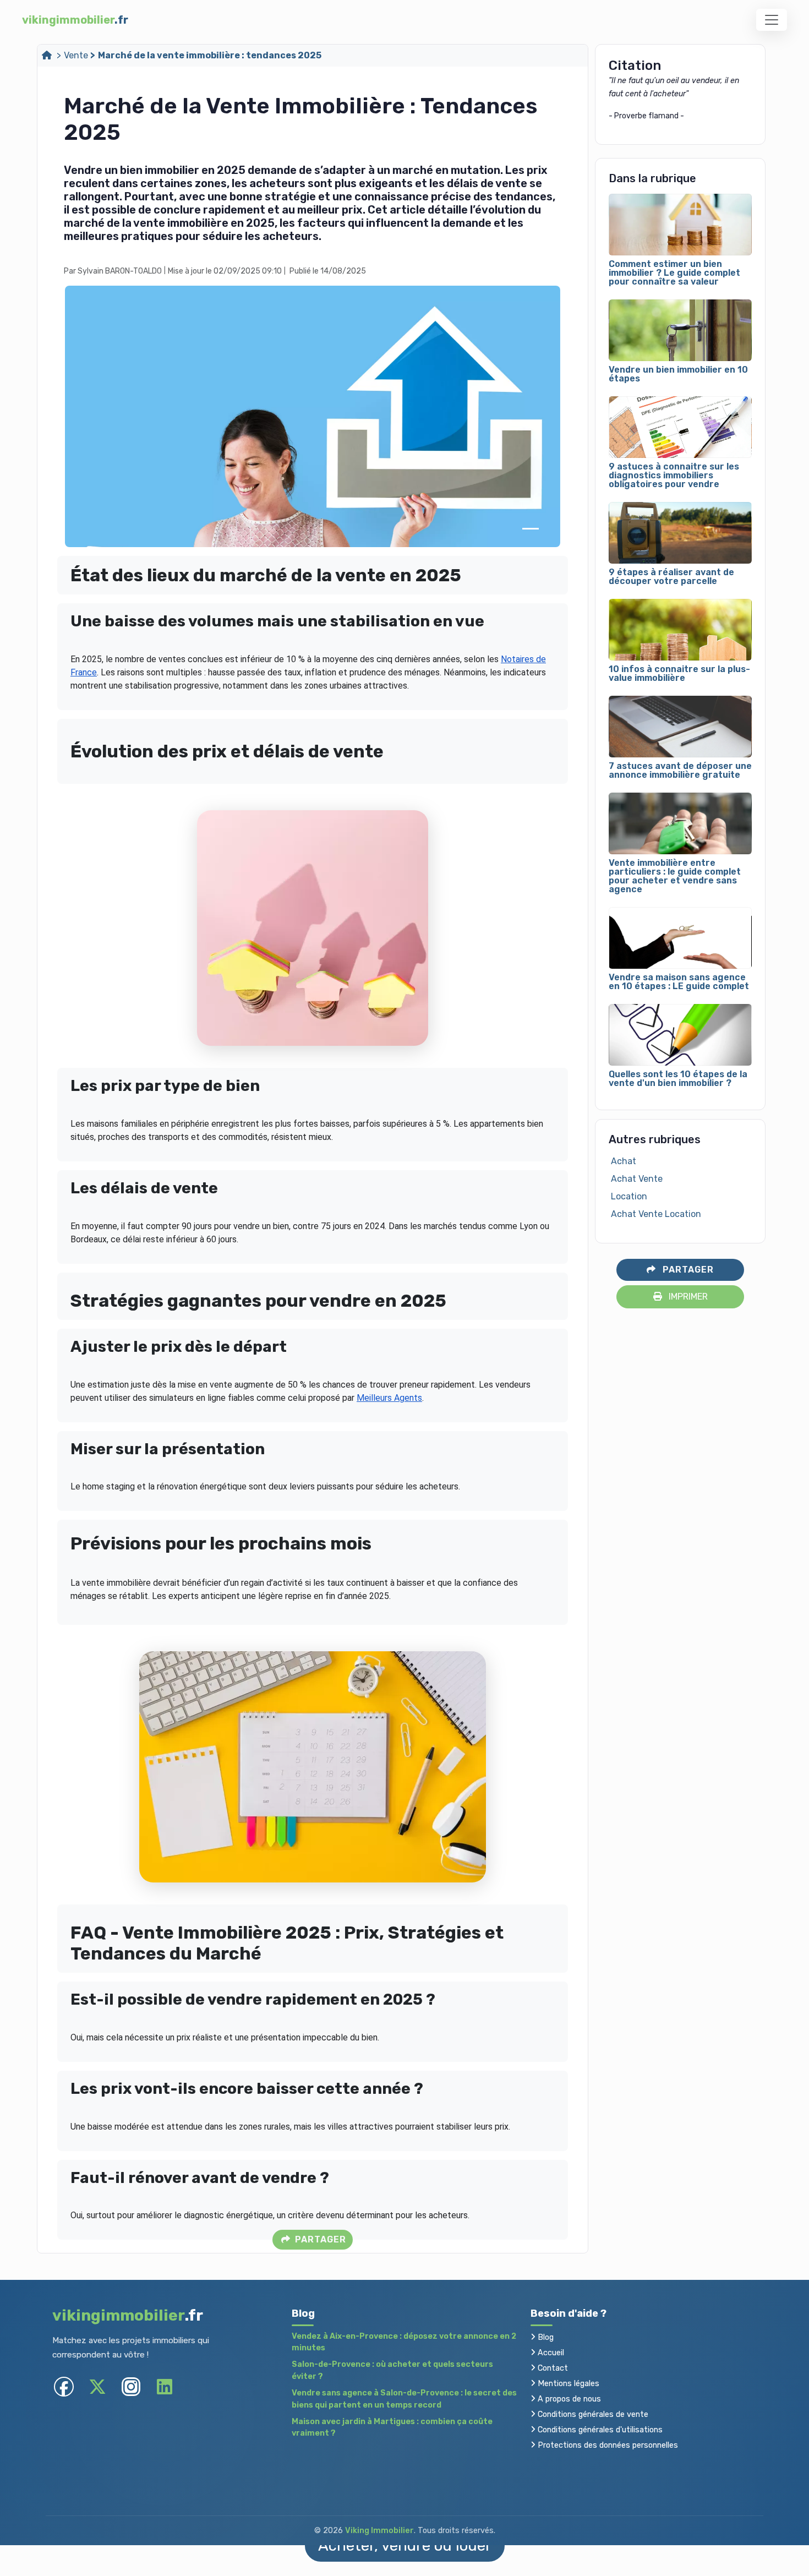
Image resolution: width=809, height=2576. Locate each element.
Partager (319, 2239)
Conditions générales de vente (592, 2414)
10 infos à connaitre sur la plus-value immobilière (679, 674)
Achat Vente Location (656, 1214)
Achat (624, 1161)
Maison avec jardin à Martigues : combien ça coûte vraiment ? (392, 2428)
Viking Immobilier (379, 2531)
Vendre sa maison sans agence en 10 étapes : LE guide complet (679, 982)
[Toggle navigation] (772, 20)
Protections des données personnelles (607, 2445)
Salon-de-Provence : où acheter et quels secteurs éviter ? (392, 2370)
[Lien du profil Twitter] (97, 2386)
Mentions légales (567, 2384)
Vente (76, 55)
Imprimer (687, 1297)
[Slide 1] (531, 529)
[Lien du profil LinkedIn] (164, 2386)
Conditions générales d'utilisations (599, 2430)
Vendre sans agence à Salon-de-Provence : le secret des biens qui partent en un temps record (404, 2399)
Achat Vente (637, 1179)
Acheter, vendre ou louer (405, 2545)
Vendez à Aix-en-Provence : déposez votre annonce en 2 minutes (404, 2342)
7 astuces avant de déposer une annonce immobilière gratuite (680, 771)
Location (629, 1196)
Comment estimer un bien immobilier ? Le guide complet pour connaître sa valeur (674, 273)
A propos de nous (568, 2399)
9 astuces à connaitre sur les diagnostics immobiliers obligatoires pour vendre (674, 476)
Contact (552, 2368)
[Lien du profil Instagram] (131, 2386)
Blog (545, 2337)
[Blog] (48, 55)
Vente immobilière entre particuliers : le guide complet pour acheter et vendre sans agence (675, 876)
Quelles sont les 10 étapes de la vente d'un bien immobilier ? (678, 1079)
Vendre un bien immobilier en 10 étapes (678, 374)
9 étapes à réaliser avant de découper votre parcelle (671, 577)
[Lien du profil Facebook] (64, 2386)
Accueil (550, 2353)
